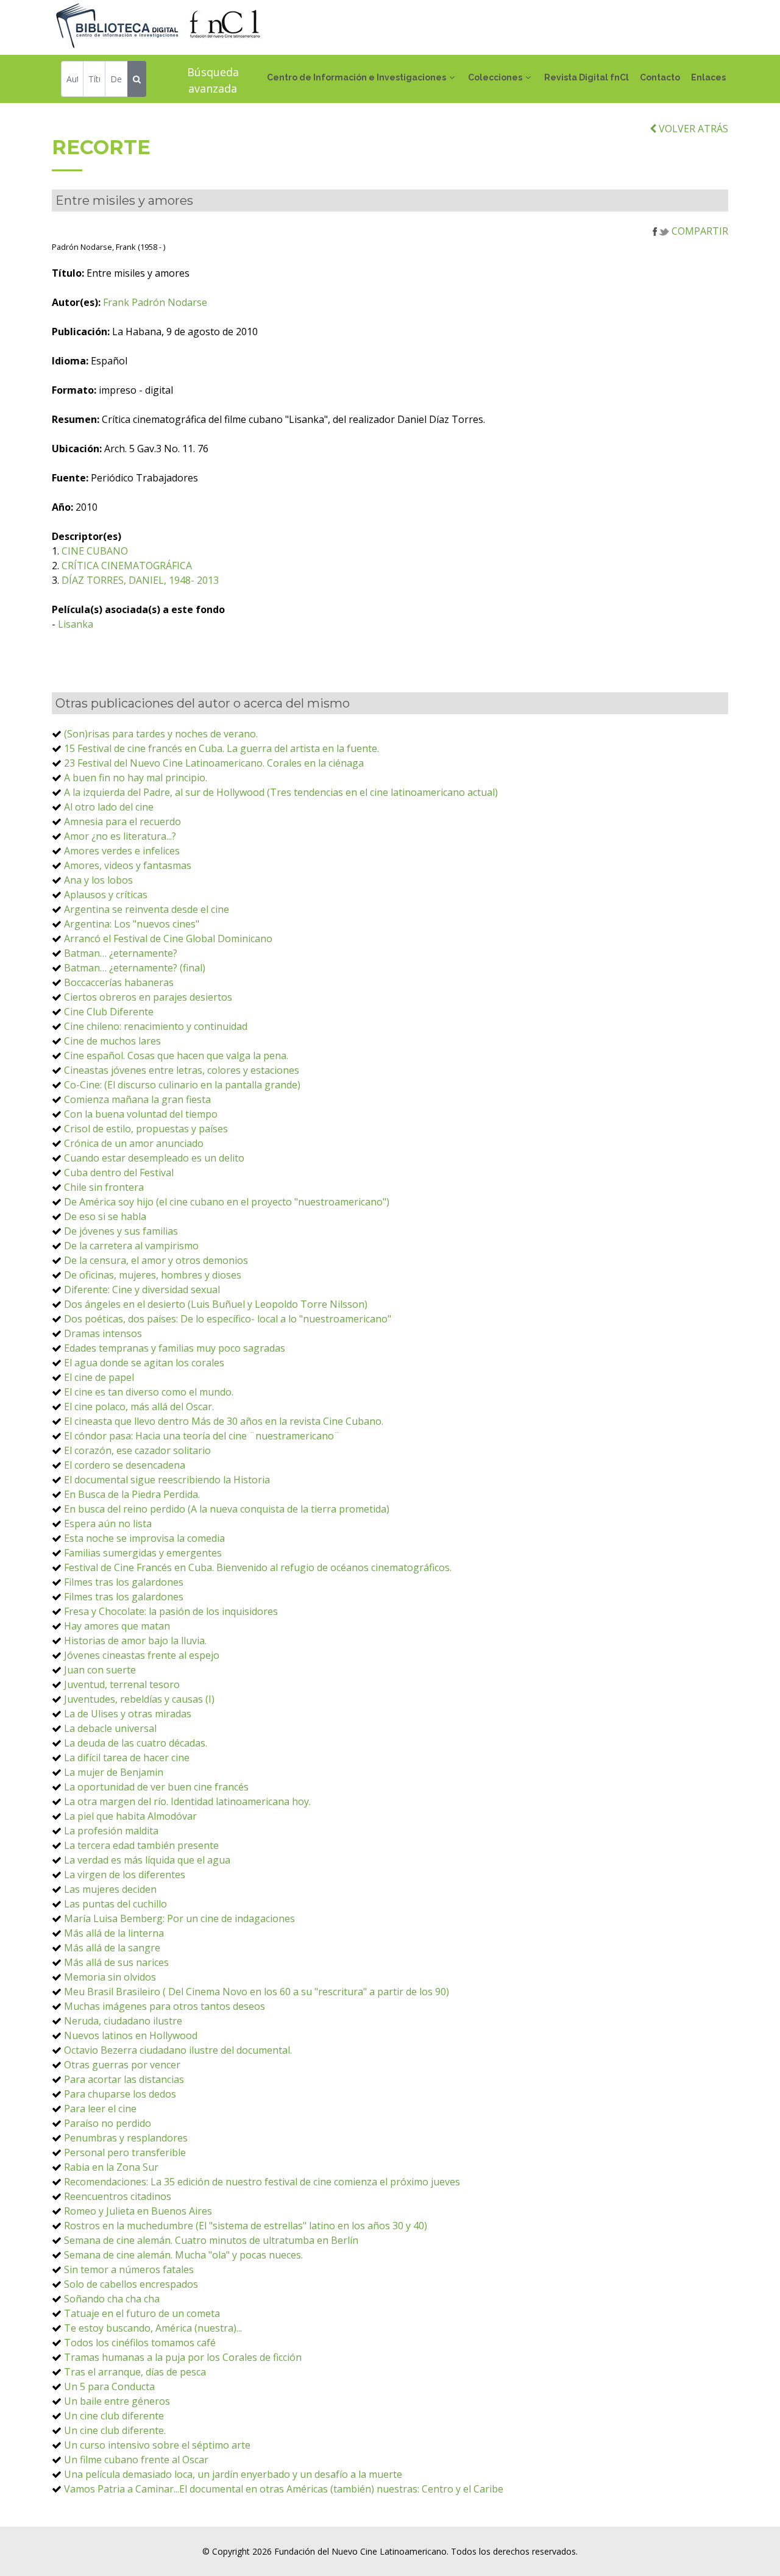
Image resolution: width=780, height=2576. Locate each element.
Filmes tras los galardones (124, 1582)
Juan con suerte (100, 1670)
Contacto (660, 77)
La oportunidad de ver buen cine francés (156, 1787)
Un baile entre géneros (117, 2401)
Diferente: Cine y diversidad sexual (142, 1290)
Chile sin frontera (104, 1187)
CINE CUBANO (95, 551)
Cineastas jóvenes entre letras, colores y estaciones (182, 1070)
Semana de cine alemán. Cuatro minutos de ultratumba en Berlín (211, 2240)
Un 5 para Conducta (109, 2386)
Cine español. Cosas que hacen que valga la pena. (176, 1056)
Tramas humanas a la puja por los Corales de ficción (183, 2357)
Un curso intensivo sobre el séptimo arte (157, 2445)
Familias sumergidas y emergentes (143, 1553)
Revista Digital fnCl (587, 77)
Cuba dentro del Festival (119, 1173)
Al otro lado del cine (109, 807)
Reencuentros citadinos (118, 2196)
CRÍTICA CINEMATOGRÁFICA (127, 566)
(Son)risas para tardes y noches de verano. (161, 734)
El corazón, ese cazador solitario (137, 1450)
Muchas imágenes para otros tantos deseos (165, 2006)
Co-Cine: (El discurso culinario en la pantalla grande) (182, 1085)
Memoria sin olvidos (110, 1977)
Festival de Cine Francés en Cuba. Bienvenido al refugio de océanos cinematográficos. (258, 1567)
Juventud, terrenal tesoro (122, 1684)
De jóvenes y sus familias (121, 1231)
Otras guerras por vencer (122, 2065)
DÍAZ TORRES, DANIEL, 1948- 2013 (140, 580)
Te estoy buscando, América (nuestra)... (153, 2328)
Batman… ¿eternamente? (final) (135, 968)
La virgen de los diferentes (125, 1875)
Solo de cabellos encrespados (131, 2284)
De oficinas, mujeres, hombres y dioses (153, 1275)
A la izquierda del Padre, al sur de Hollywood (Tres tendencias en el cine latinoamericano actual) (281, 792)
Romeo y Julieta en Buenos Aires (138, 2211)
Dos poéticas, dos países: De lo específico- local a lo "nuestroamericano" (228, 1319)
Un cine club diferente (114, 2416)
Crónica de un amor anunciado (134, 1143)
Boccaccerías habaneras (119, 982)
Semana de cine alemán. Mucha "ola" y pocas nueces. (183, 2255)
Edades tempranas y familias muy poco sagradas (175, 1348)
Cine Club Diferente (109, 1012)
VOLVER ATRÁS (692, 129)
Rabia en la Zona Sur (111, 2167)
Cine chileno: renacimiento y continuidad (156, 1026)
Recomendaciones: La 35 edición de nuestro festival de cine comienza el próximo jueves (262, 2182)
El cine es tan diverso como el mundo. (149, 1392)
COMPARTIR (699, 231)
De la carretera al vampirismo (131, 1246)
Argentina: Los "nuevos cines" (132, 924)
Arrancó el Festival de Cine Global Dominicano (168, 939)
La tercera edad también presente (141, 1845)
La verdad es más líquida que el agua (147, 1860)
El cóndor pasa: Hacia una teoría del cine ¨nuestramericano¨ (202, 1436)
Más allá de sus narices (116, 1962)
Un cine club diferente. (115, 2430)
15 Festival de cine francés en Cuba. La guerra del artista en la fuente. (222, 748)
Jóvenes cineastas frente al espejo (142, 1655)
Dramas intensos (103, 1333)
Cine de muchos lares (112, 1041)
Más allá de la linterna (114, 1933)
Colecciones (495, 77)
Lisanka (76, 624)
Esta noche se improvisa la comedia (144, 1538)
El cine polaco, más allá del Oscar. (139, 1407)
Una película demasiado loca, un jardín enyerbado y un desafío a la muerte (233, 2474)
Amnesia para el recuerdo (122, 821)
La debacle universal (110, 1728)
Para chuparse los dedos (120, 2094)
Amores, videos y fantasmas (128, 865)
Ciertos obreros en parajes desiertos (148, 997)
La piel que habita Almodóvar (130, 1816)
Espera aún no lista (108, 1524)
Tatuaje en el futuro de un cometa (142, 2313)
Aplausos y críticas (106, 895)
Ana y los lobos (98, 880)
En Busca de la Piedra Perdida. (132, 1494)
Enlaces (708, 77)
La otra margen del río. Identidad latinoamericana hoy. (187, 1801)
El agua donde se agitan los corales (144, 1363)
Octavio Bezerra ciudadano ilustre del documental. (178, 2050)
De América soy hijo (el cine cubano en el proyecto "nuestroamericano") (227, 1202)
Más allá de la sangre (112, 1948)
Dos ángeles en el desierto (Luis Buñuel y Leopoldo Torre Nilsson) (216, 1304)
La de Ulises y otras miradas (128, 1714)
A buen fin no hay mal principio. (136, 778)
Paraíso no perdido (108, 2123)
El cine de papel (99, 1377)
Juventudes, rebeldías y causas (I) (139, 1699)
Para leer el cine (100, 2109)
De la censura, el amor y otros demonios (156, 1260)
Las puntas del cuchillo (115, 1904)
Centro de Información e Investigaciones (356, 77)
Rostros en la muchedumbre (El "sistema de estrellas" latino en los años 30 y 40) (246, 2226)
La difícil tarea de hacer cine (127, 1758)
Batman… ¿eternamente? (121, 953)
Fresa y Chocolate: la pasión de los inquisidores (171, 1611)
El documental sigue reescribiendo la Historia (167, 1480)
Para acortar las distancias (124, 2079)
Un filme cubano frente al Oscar (136, 2460)
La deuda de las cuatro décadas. (136, 1743)
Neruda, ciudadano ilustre (123, 2021)
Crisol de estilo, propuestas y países (146, 1129)
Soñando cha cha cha (112, 2299)
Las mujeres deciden (110, 1889)
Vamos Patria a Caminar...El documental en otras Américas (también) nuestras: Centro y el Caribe (284, 2489)
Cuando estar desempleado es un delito (154, 1158)
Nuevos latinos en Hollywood (131, 2035)
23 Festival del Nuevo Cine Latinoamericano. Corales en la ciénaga (214, 763)
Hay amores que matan (117, 1626)
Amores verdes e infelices (122, 851)
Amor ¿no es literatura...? (120, 836)
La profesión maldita (111, 1831)
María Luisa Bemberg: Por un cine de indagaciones (179, 1918)
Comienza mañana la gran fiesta (137, 1099)
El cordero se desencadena (125, 1465)
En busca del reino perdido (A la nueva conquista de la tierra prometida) (227, 1509)
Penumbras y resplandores (126, 2138)
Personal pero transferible (125, 2152)
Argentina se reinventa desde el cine (147, 909)
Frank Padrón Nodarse (155, 302)
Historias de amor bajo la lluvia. (135, 1641)
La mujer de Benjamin (114, 1772)
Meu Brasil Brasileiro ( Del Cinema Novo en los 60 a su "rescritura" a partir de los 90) (257, 1992)
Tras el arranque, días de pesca (135, 2372)
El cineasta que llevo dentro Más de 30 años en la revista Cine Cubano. (224, 1421)
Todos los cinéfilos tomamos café (140, 2343)
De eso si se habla (105, 1216)
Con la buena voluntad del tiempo (141, 1114)
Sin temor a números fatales (129, 2269)
